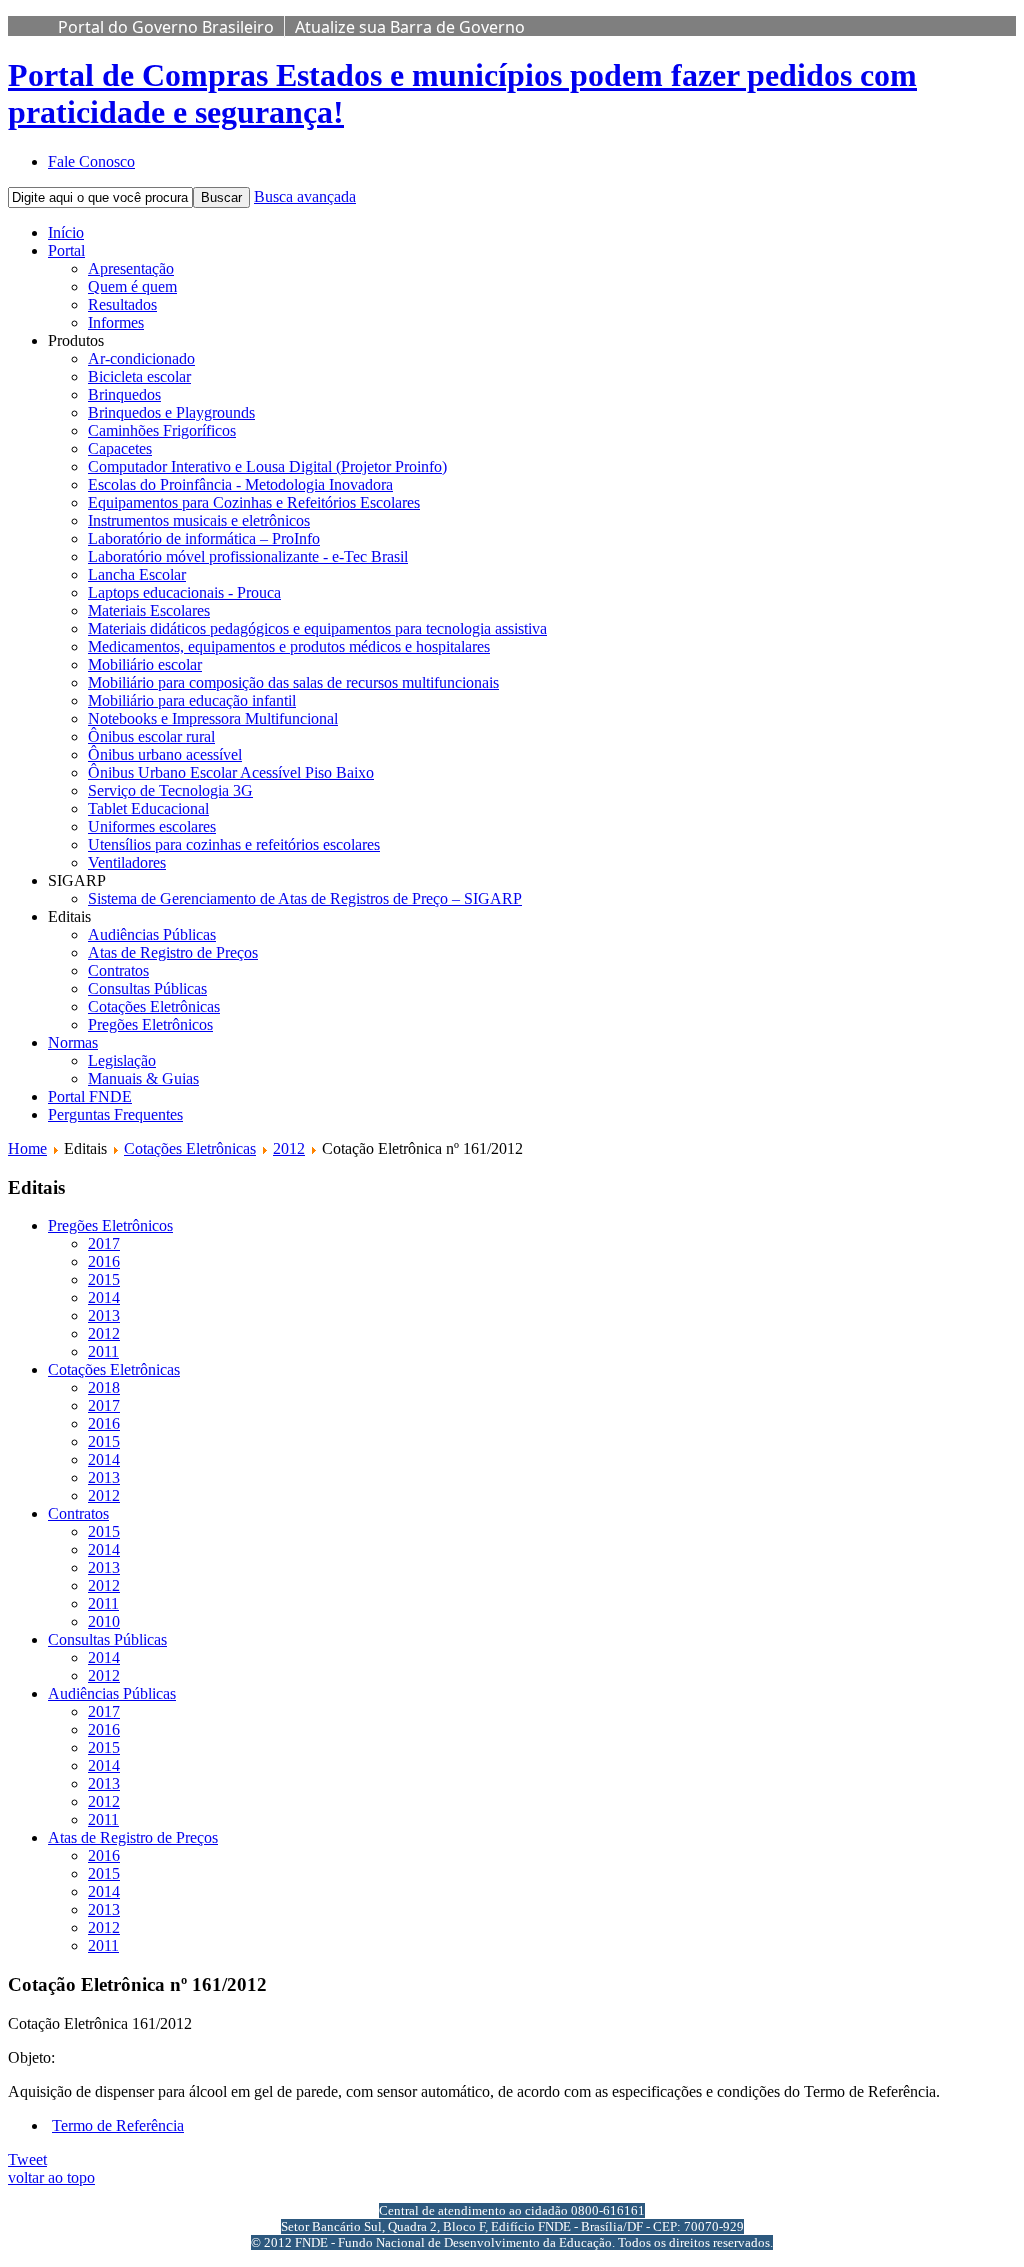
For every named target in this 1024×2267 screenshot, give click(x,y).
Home (27, 1148)
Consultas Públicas (147, 988)
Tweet (27, 2159)
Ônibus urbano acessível (165, 754)
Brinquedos (124, 394)
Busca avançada (305, 196)
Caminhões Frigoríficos (162, 430)
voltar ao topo (51, 2177)
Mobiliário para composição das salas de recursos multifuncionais (293, 682)
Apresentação (131, 268)
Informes (116, 322)
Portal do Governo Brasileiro (166, 27)
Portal (66, 250)
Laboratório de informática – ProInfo (204, 538)
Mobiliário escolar (145, 664)
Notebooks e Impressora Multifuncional (213, 718)
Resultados (122, 304)
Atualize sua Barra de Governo (410, 27)
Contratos (118, 970)
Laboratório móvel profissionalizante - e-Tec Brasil (248, 556)
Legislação (122, 1060)
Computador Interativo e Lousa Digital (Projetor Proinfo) (267, 466)
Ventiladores (127, 862)
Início (66, 232)
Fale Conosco (91, 161)
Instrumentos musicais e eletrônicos (199, 520)
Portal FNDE (90, 1096)
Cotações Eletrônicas (154, 1006)
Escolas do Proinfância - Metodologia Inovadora (240, 484)
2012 (289, 1148)
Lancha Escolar (137, 574)
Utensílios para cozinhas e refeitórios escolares (234, 844)
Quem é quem (132, 286)
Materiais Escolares (149, 610)
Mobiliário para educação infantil (192, 700)
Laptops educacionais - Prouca (184, 592)
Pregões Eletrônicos (150, 1024)
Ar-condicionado (141, 358)
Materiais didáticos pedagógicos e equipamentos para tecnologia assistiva (317, 628)
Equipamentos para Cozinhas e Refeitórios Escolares (254, 502)
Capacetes (120, 448)
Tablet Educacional (148, 808)
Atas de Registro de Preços (173, 952)
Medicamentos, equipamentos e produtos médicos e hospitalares (289, 646)
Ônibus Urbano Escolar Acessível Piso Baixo (231, 772)
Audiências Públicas (152, 934)
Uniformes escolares (152, 826)
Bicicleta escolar (139, 376)
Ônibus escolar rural (151, 736)
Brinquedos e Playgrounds (171, 412)
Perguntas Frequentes (115, 1114)
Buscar (221, 197)
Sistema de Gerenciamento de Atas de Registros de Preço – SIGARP (305, 898)
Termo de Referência (118, 2125)
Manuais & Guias (143, 1078)
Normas (73, 1042)
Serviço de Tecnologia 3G (170, 790)
